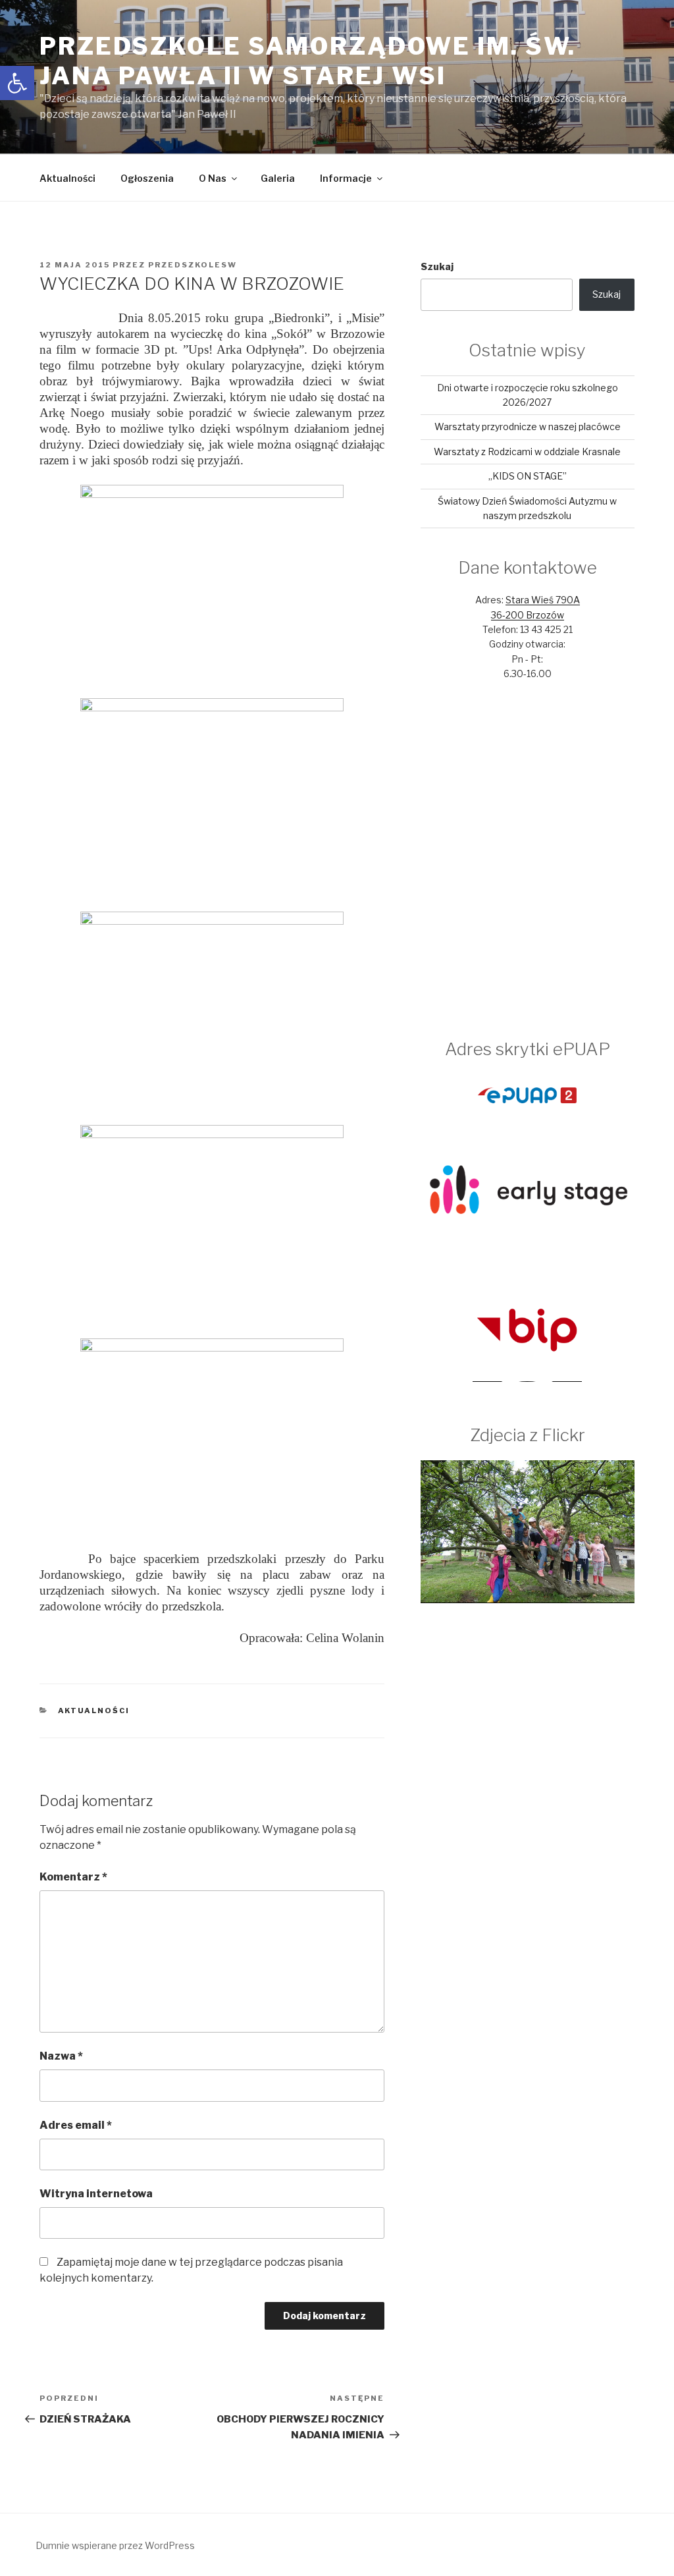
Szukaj (437, 266)
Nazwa (61, 2056)
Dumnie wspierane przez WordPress (115, 2545)
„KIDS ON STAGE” (528, 476)
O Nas (213, 178)
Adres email (76, 2125)
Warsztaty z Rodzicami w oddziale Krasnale (527, 452)
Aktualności (67, 178)
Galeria (278, 178)
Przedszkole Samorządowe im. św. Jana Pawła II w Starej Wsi (308, 61)
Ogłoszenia (147, 178)
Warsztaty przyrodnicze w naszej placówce (528, 426)
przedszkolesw (193, 265)
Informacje (346, 178)
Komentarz (73, 1877)
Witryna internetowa (96, 2194)
